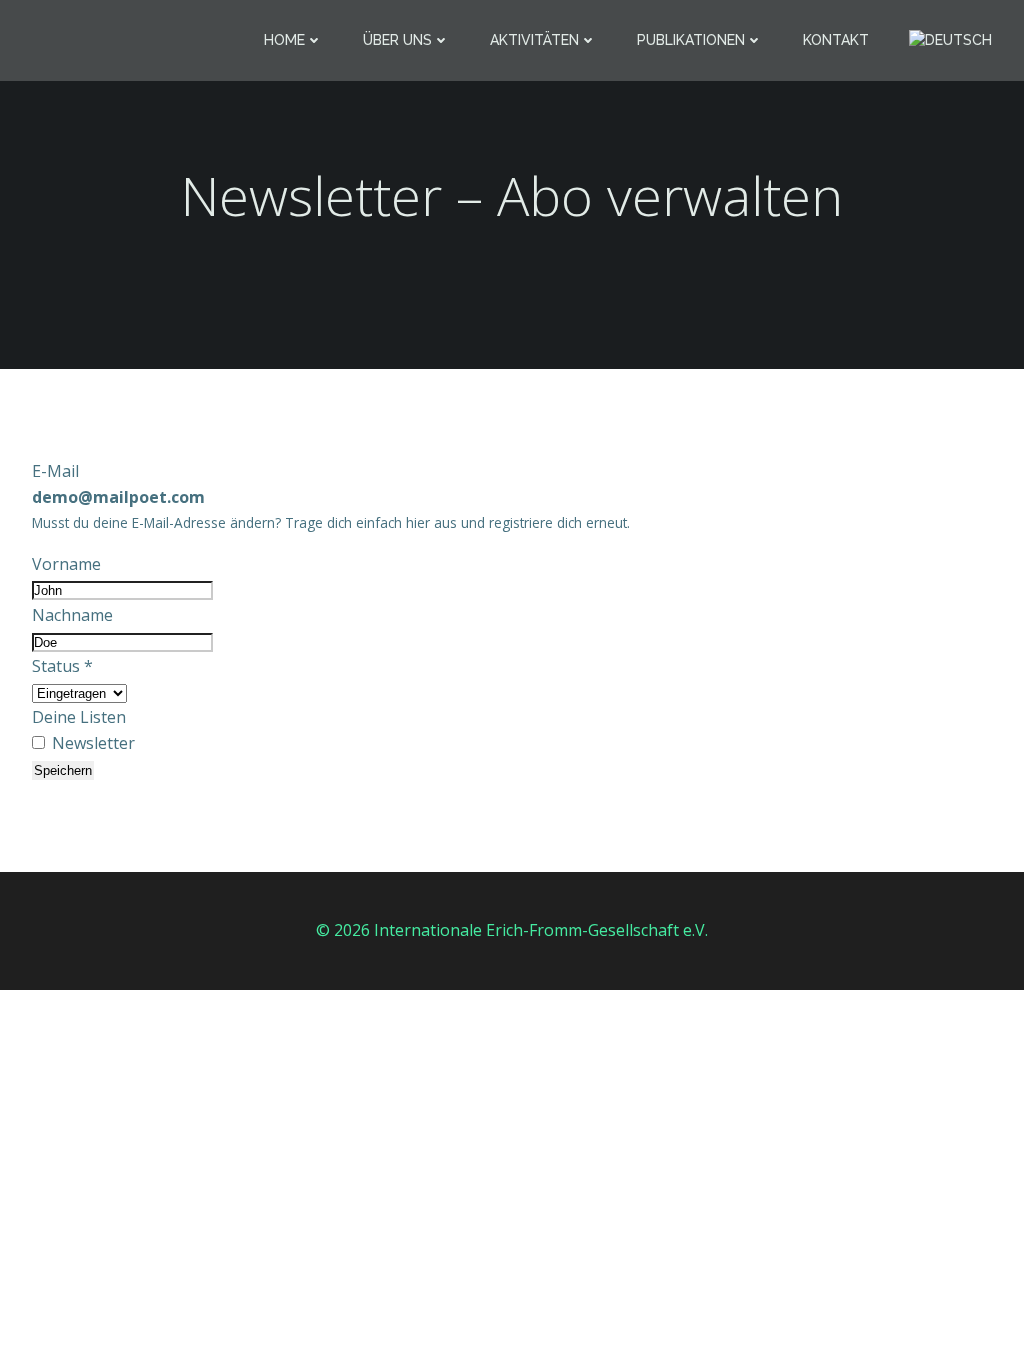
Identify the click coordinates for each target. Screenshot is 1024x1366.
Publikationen (691, 40)
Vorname (66, 564)
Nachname (72, 615)
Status (62, 666)
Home (284, 40)
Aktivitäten (534, 40)
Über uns (397, 40)
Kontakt (836, 40)
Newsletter (91, 743)
